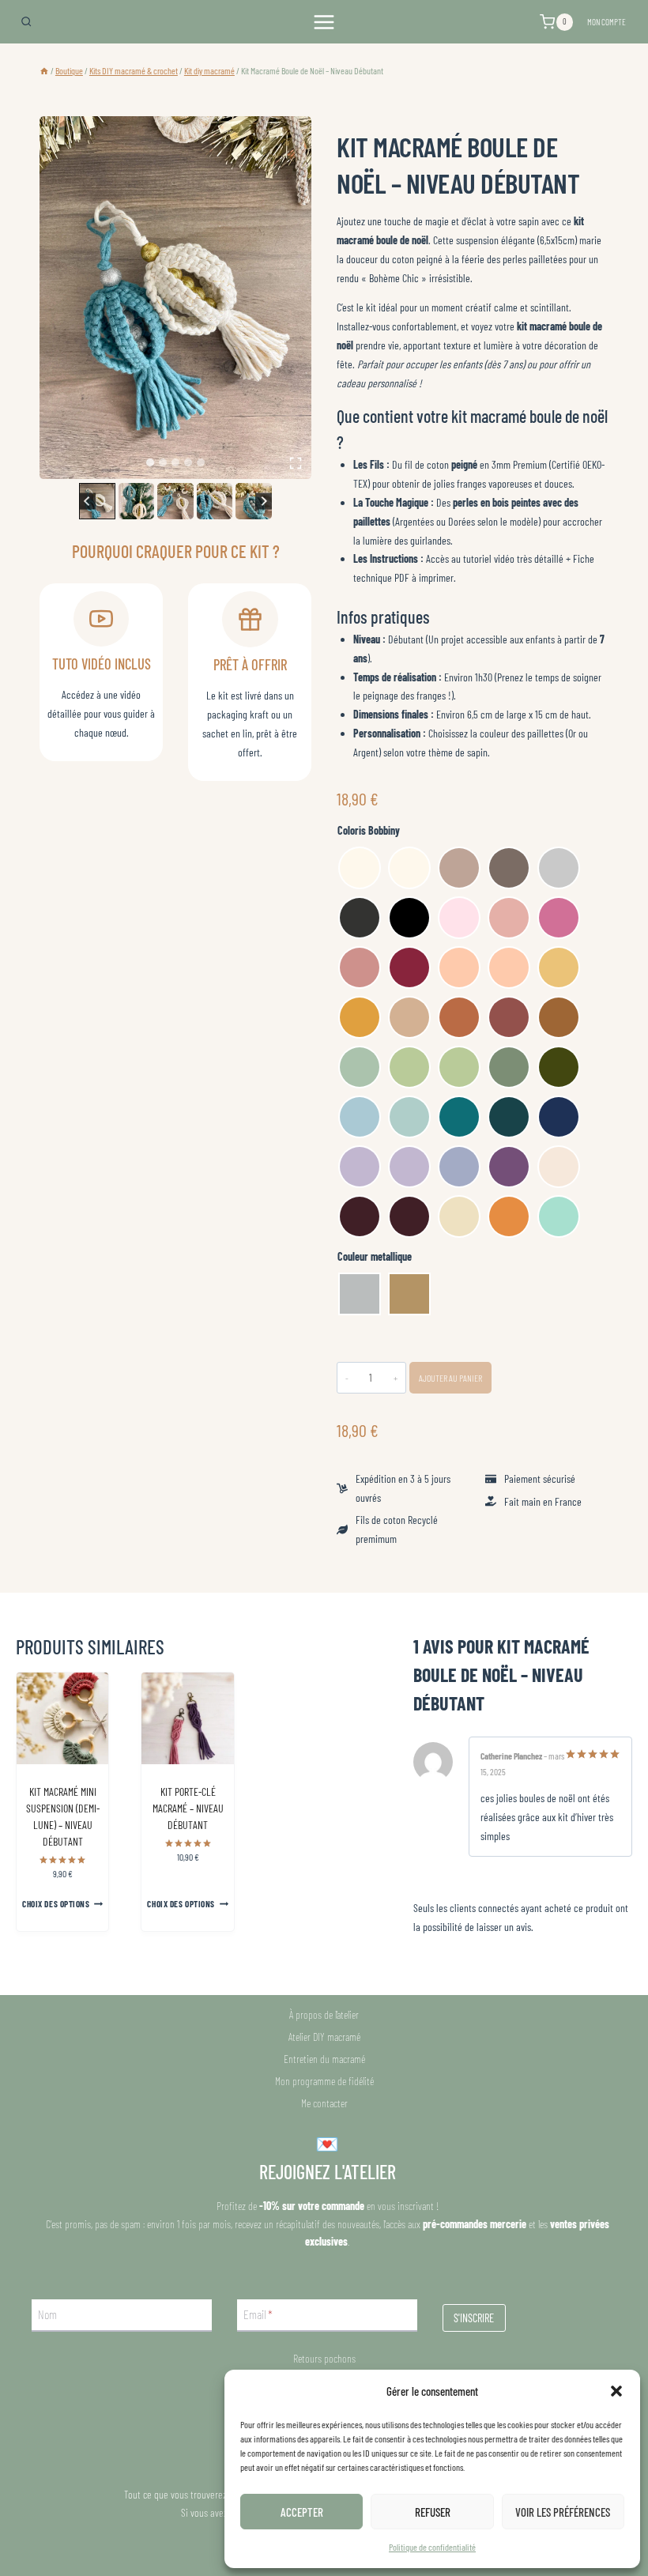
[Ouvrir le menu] (324, 22)
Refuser (433, 2512)
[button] (616, 2391)
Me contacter (324, 2103)
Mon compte (607, 22)
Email (258, 2315)
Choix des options (56, 1904)
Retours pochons (324, 2358)
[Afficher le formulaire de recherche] (26, 21)
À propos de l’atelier (324, 2014)
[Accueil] (44, 70)
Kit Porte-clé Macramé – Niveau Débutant (188, 1808)
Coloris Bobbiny (369, 830)
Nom (47, 2315)
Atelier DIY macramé (324, 2037)
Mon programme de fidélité (324, 2081)
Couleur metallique (375, 1256)
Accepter (302, 2512)
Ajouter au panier (450, 1378)
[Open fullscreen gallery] (296, 463)
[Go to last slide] (87, 501)
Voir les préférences (563, 2512)
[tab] (150, 462)
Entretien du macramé (324, 2059)
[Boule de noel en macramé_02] (175, 298)
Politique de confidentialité (432, 2547)
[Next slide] (264, 501)
